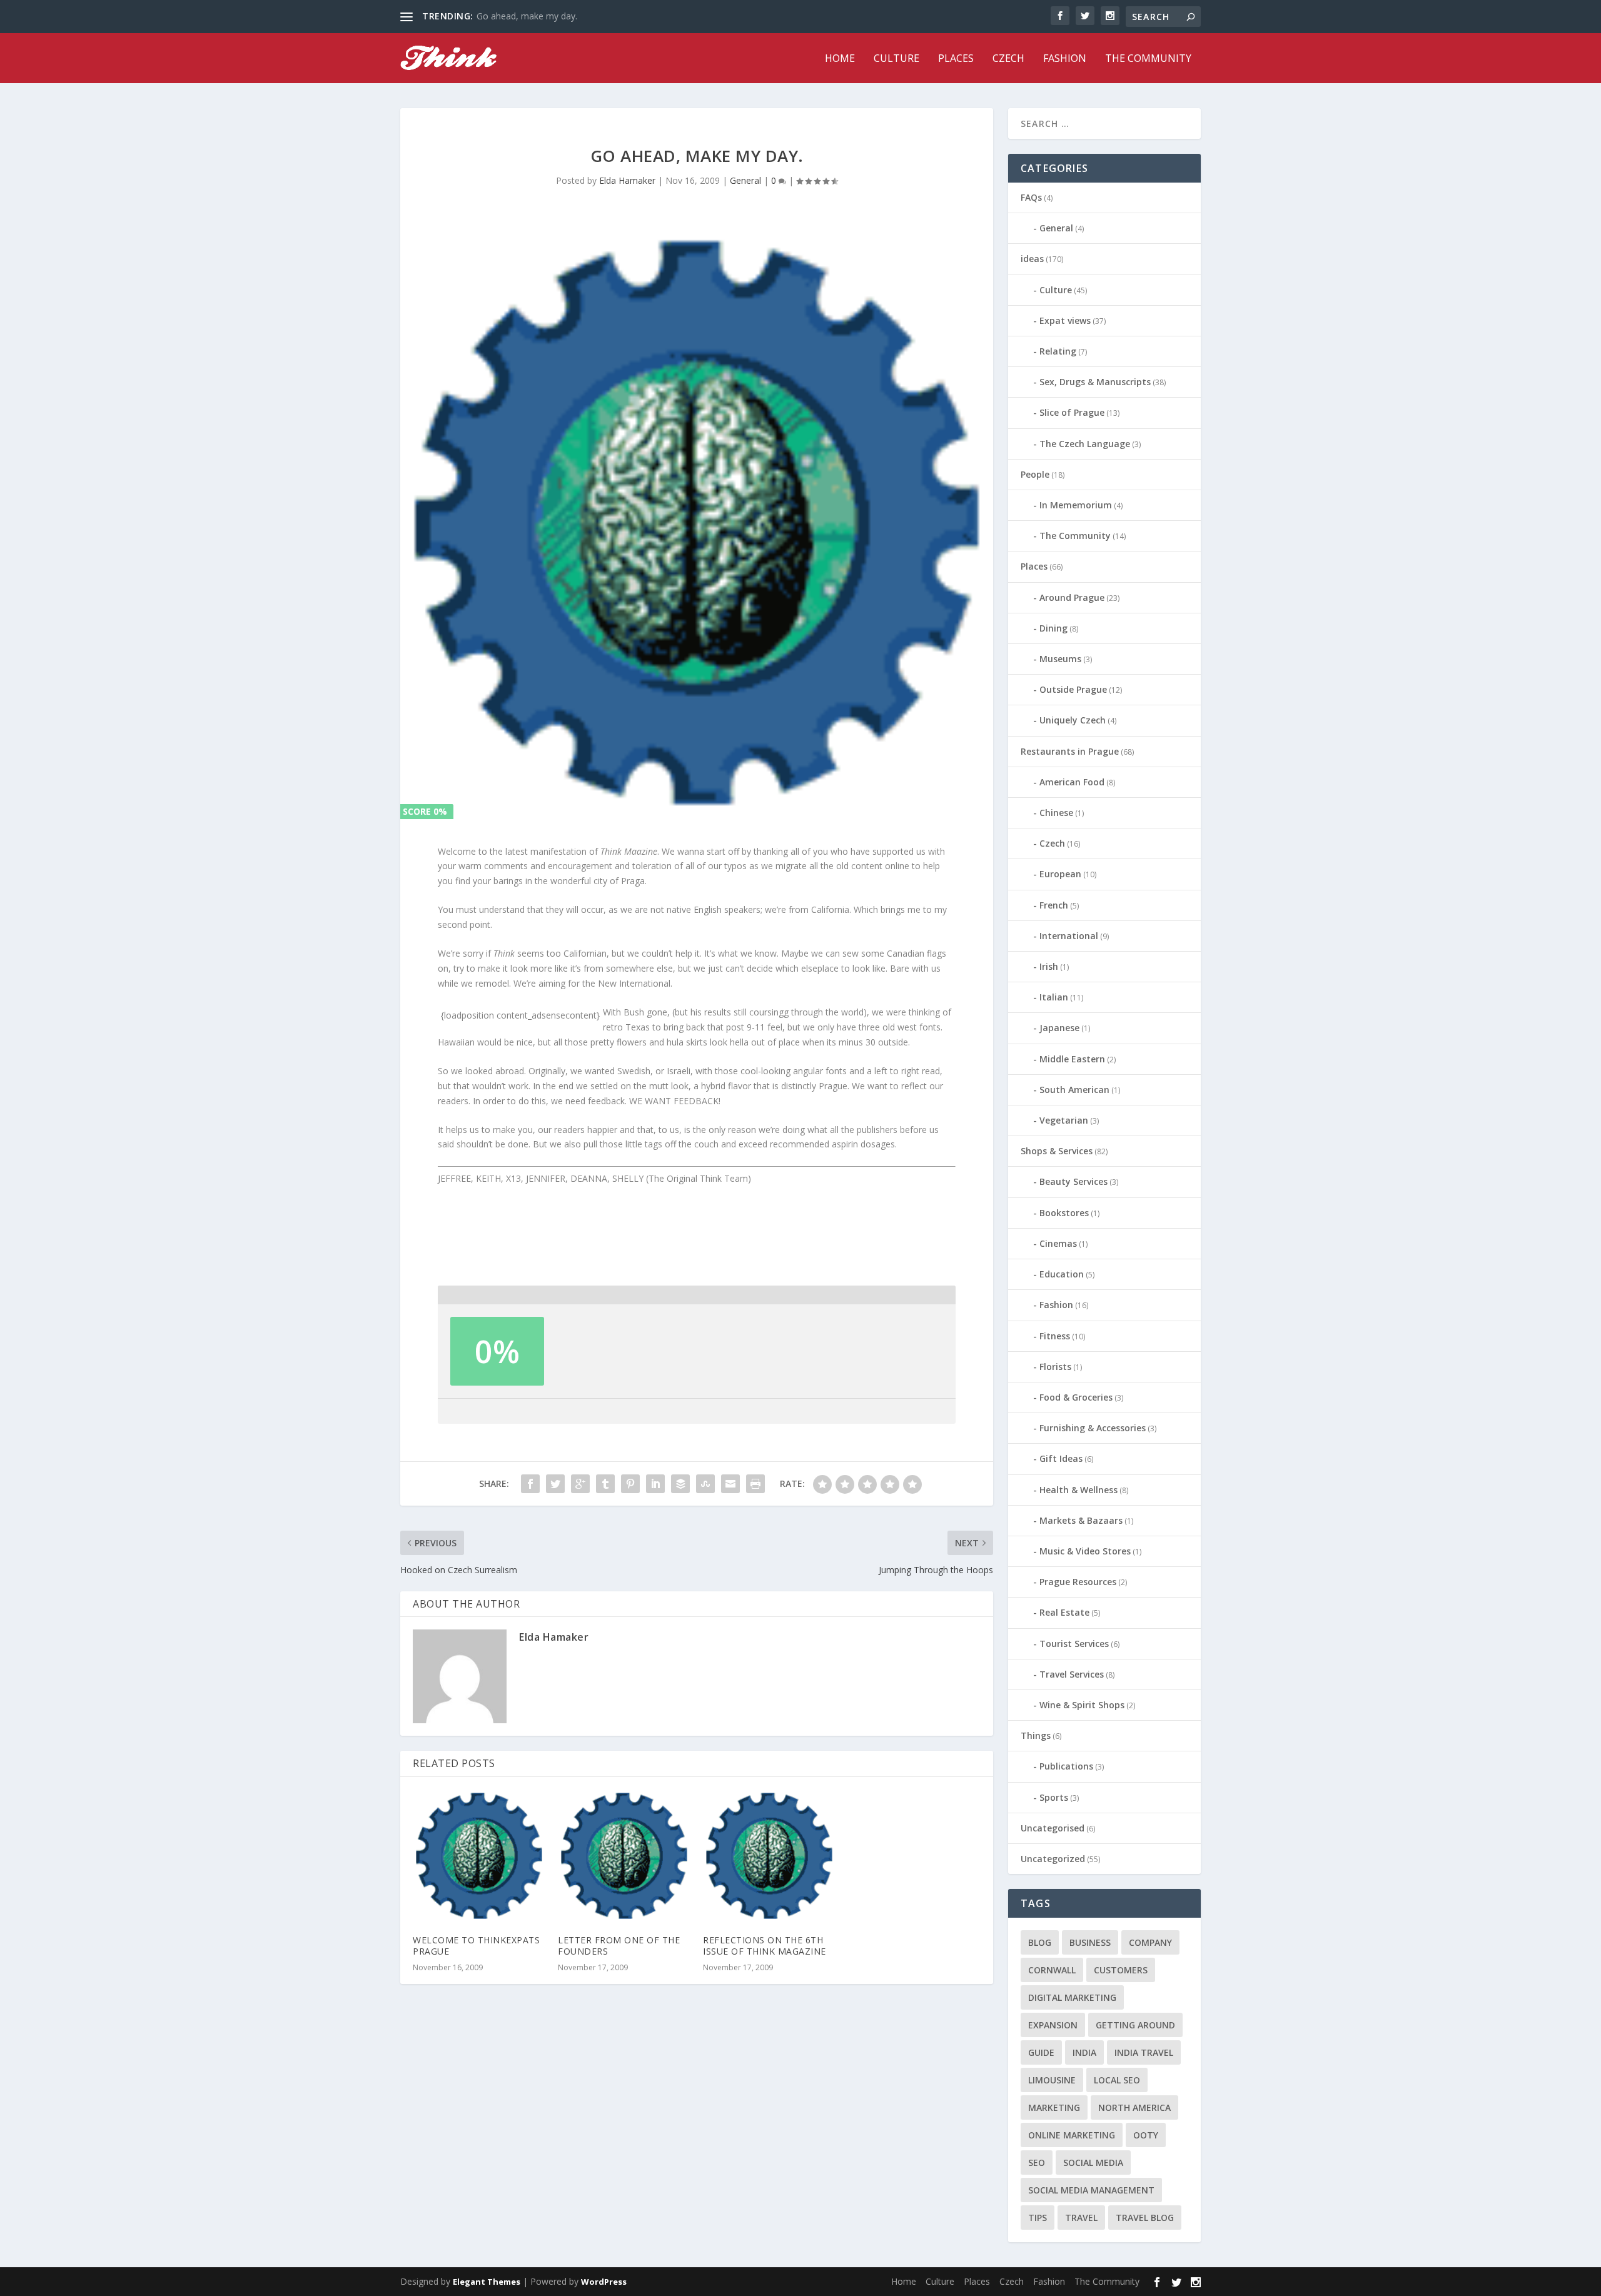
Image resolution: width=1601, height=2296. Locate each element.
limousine (1052, 2080)
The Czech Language (1085, 444)
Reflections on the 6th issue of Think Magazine (765, 1946)
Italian (1054, 997)
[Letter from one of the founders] (624, 1856)
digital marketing (1072, 1997)
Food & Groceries (1076, 1397)
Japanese (1059, 1028)
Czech (1008, 59)
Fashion (1065, 59)
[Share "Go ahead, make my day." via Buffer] (680, 1484)
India (1084, 2052)
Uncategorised (1053, 1828)
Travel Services (1072, 1674)
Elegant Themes (487, 2282)
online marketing (1072, 2135)
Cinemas (1058, 1243)
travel (1081, 2218)
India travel (1144, 2052)
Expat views (1065, 320)
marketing (1054, 2107)
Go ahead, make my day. (527, 16)
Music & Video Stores (1085, 1551)
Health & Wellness (1078, 1490)
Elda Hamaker (627, 180)
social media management (1091, 2190)
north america (1134, 2107)
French (1054, 905)
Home (840, 59)
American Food (1072, 782)
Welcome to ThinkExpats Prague (476, 1946)
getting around (1135, 2025)
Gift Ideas (1061, 1458)
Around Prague (1072, 597)
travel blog (1145, 2218)
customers (1121, 1970)
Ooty (1146, 2135)
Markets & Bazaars (1081, 1520)
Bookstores (1064, 1213)
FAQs (1031, 197)
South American (1074, 1090)
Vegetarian (1064, 1120)
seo (1037, 2163)
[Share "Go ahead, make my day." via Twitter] (555, 1484)
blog (1040, 1942)
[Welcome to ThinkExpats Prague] (479, 1856)
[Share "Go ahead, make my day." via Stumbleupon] (705, 1484)
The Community (1148, 59)
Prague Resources (1078, 1582)
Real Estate (1064, 1612)
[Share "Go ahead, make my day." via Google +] (580, 1484)
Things (1036, 1735)
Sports (1054, 1797)
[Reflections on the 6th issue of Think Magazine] (769, 1856)
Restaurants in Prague (1070, 751)
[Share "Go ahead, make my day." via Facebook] (530, 1484)
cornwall (1052, 1970)
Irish (1049, 966)
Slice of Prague (1072, 412)
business (1090, 1942)
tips (1038, 2218)
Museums (1060, 659)
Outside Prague (1073, 689)
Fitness (1055, 1336)
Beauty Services (1073, 1181)
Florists (1055, 1367)
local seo (1117, 2080)
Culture (896, 59)
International (1069, 936)
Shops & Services (1057, 1151)
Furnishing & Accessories (1093, 1428)
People (1035, 474)
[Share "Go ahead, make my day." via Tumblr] (605, 1484)
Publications (1066, 1766)
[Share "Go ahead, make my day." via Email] (730, 1484)
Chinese (1056, 813)
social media (1093, 2163)
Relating (1058, 351)
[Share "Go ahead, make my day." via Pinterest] (630, 1484)
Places (956, 59)
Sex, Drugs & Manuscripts (1095, 382)
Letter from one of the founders (619, 1946)
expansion (1053, 2025)
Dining (1053, 628)
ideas (1032, 259)
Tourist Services (1074, 1644)
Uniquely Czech (1073, 720)
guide (1041, 2052)
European (1060, 874)
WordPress (604, 2282)
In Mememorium (1076, 505)
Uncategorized (1053, 1859)
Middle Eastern (1072, 1059)
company (1150, 1942)
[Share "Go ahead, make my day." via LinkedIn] (655, 1484)
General (745, 180)
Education (1062, 1274)
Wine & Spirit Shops (1082, 1705)
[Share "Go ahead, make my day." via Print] (755, 1484)
